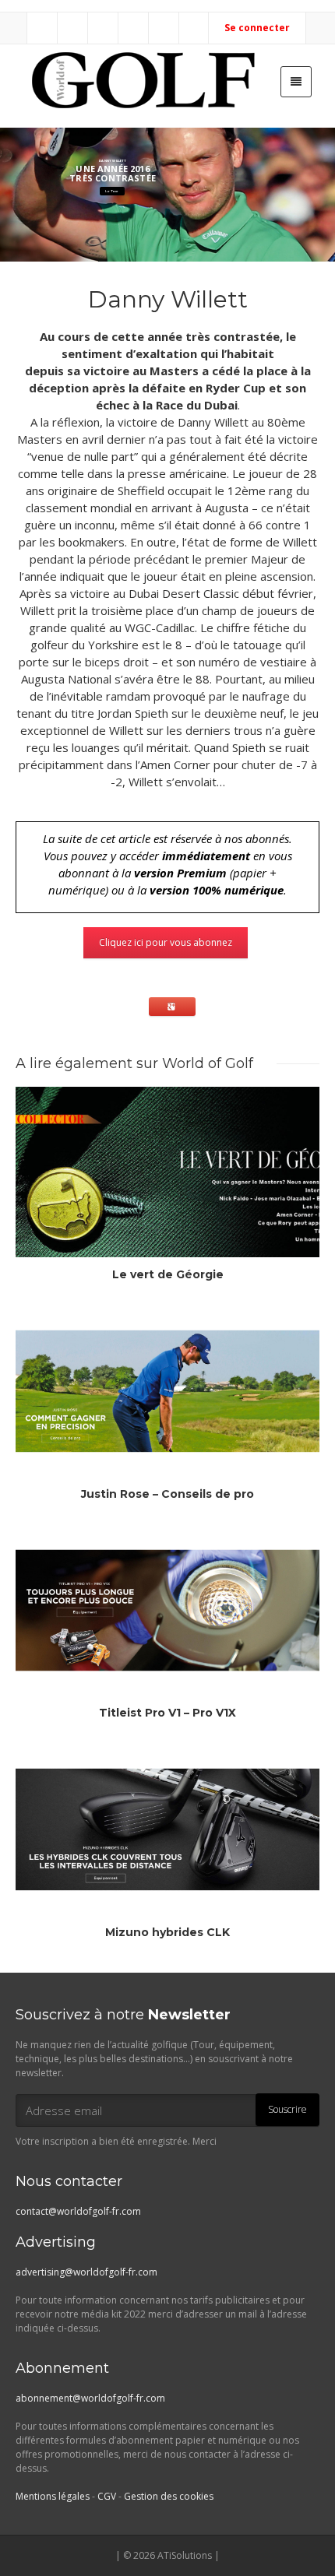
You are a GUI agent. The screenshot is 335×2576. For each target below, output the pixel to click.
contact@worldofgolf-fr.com (78, 2211)
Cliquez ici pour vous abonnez (166, 942)
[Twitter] (104, 28)
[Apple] (164, 28)
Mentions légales (53, 2496)
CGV (107, 2496)
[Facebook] (73, 28)
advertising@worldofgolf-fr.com (86, 2272)
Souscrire (287, 2109)
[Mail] (43, 28)
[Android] (195, 28)
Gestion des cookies (169, 2496)
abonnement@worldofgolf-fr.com (90, 2398)
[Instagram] (134, 28)
